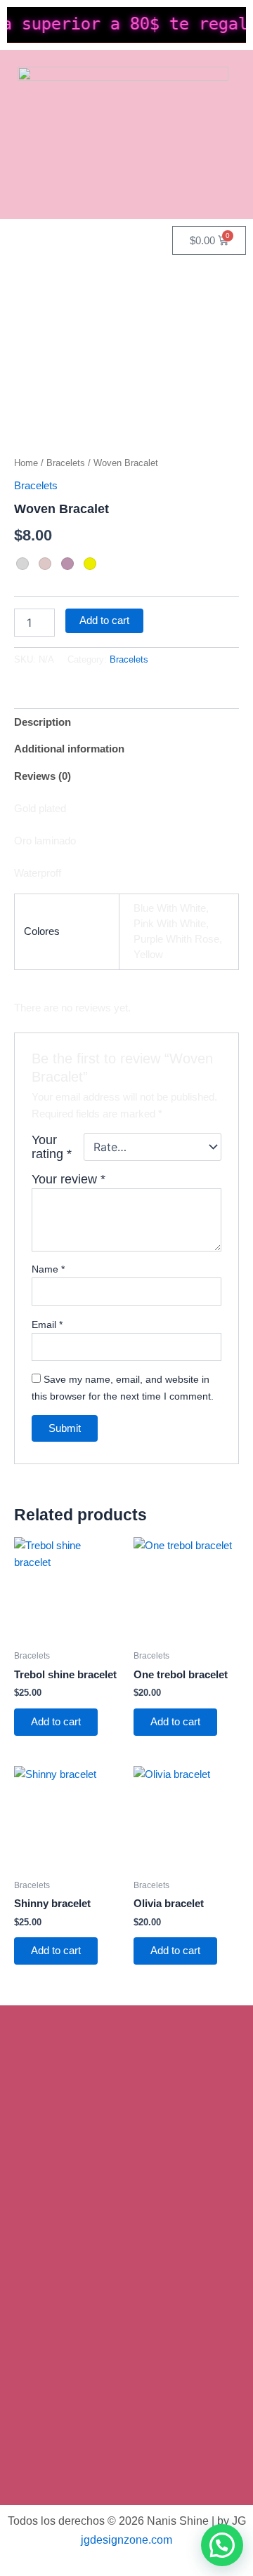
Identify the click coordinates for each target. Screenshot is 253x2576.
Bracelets (66, 463)
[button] (222, 2545)
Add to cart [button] (56, 1722)
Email (47, 1324)
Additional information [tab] (69, 749)
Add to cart (104, 620)
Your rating (52, 1147)
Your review (69, 1179)
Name (48, 1269)
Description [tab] (43, 722)
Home (26, 463)
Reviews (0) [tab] (43, 776)
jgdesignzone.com (126, 2540)
